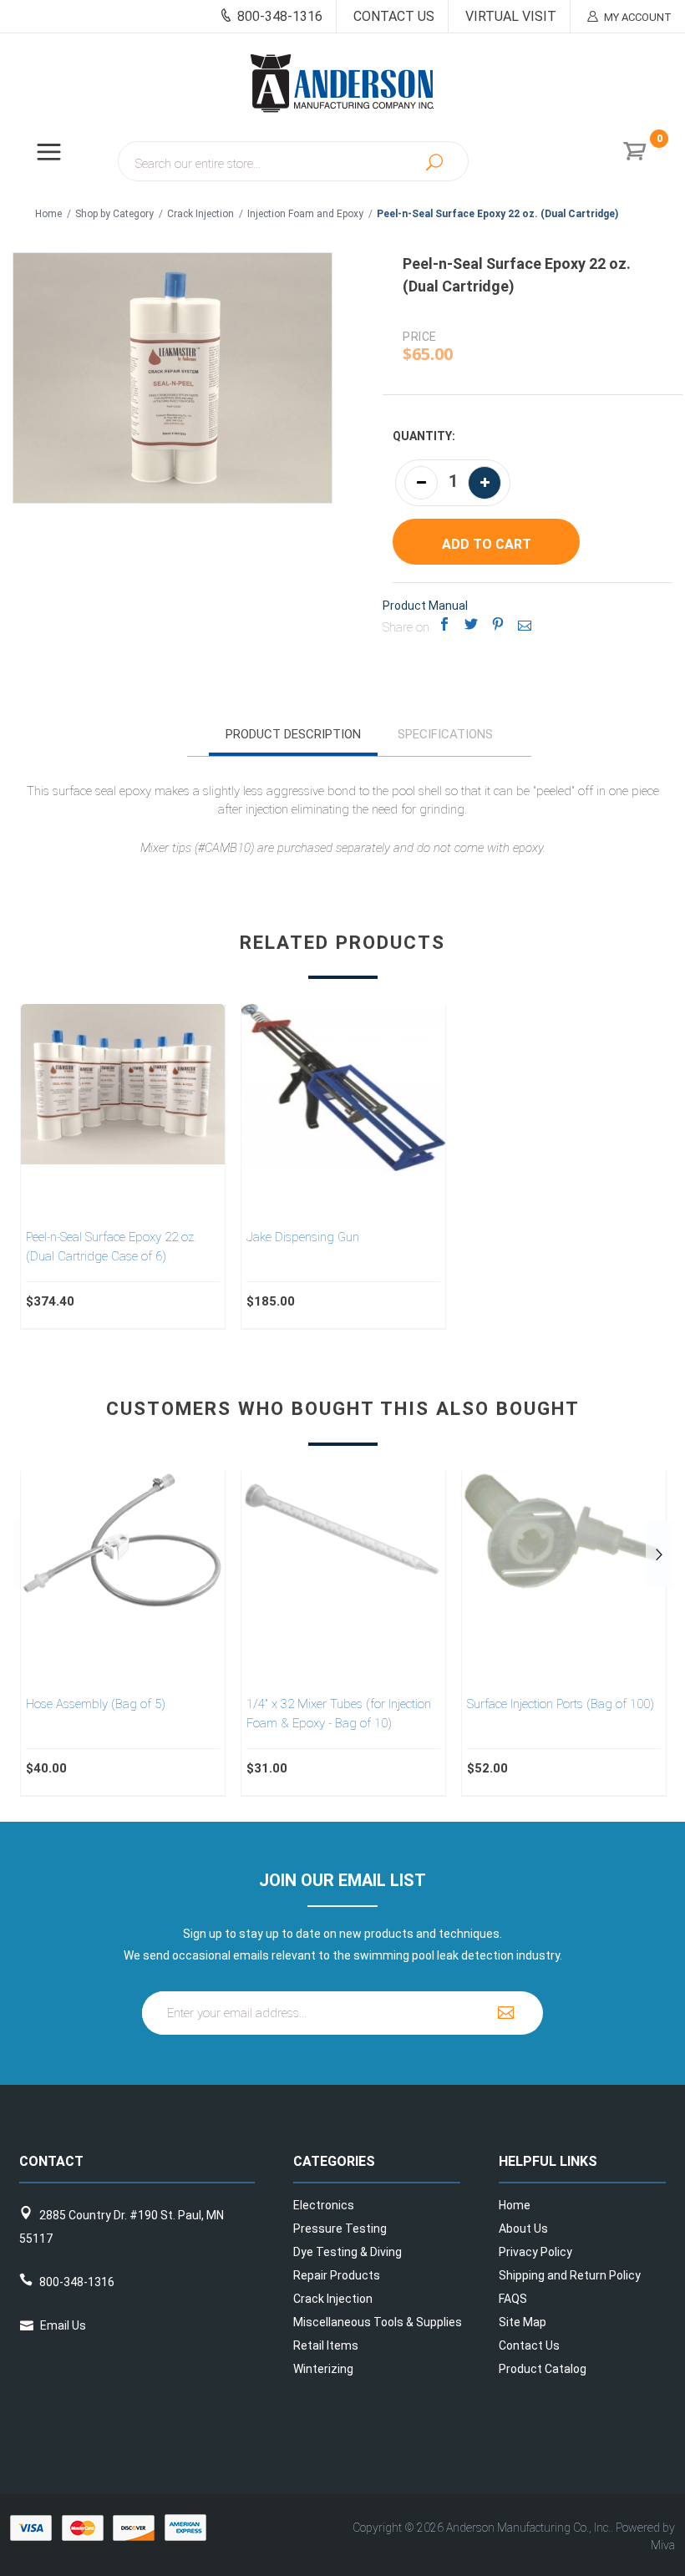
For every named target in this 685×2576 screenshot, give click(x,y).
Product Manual (425, 606)
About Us (523, 2229)
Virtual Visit (511, 16)
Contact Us (394, 16)
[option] (123, 1166)
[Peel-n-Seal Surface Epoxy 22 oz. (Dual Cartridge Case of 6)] (123, 1088)
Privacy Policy (534, 2252)
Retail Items (326, 2345)
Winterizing (323, 2369)
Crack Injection (333, 2299)
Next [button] (659, 1554)
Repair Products (335, 2275)
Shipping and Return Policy (534, 2275)
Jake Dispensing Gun (303, 1237)
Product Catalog (534, 2369)
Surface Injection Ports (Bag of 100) (561, 1704)
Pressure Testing (335, 2229)
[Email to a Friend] (525, 624)
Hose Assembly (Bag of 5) (96, 1704)
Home (48, 214)
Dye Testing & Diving (335, 2252)
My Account (637, 17)
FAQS (513, 2299)
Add (487, 544)
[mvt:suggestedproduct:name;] (123, 1554)
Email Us (63, 2325)
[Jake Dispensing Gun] (343, 1088)
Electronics (324, 2205)
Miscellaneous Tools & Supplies (335, 2322)
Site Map (523, 2322)
